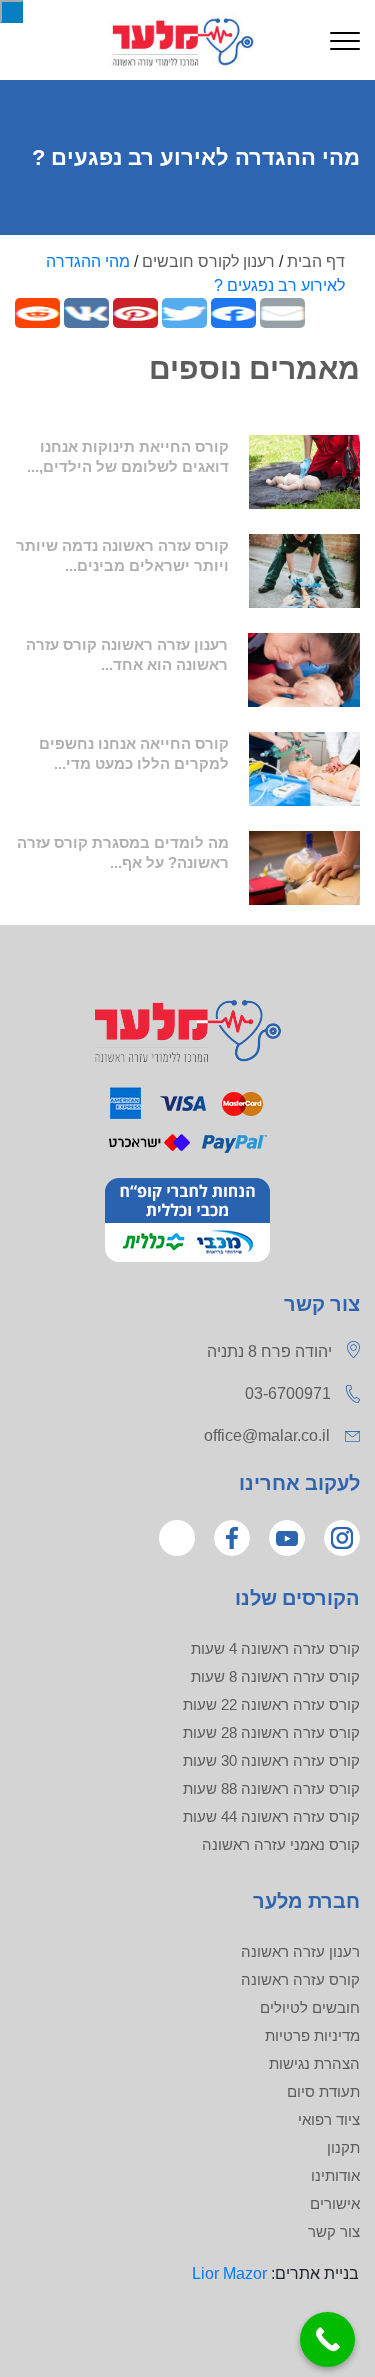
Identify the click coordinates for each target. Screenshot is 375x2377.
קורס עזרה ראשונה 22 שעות (271, 1704)
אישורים (335, 2203)
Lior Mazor (229, 2273)
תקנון (343, 2147)
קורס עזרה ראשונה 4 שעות (275, 1648)
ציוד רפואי (329, 2119)
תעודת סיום (323, 2091)
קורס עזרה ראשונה (300, 1979)
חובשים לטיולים (310, 2007)
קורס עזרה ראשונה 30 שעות (271, 1760)
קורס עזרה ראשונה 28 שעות (271, 1732)
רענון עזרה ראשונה (300, 1951)
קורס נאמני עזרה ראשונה (281, 1844)
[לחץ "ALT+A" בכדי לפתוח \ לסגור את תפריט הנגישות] (11, 11)
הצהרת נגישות (314, 2063)
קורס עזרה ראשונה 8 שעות (275, 1676)
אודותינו (335, 2175)
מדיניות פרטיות (312, 2035)
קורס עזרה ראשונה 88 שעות (271, 1788)
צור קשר (334, 2231)
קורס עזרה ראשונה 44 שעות (271, 1816)
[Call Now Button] (327, 2339)
